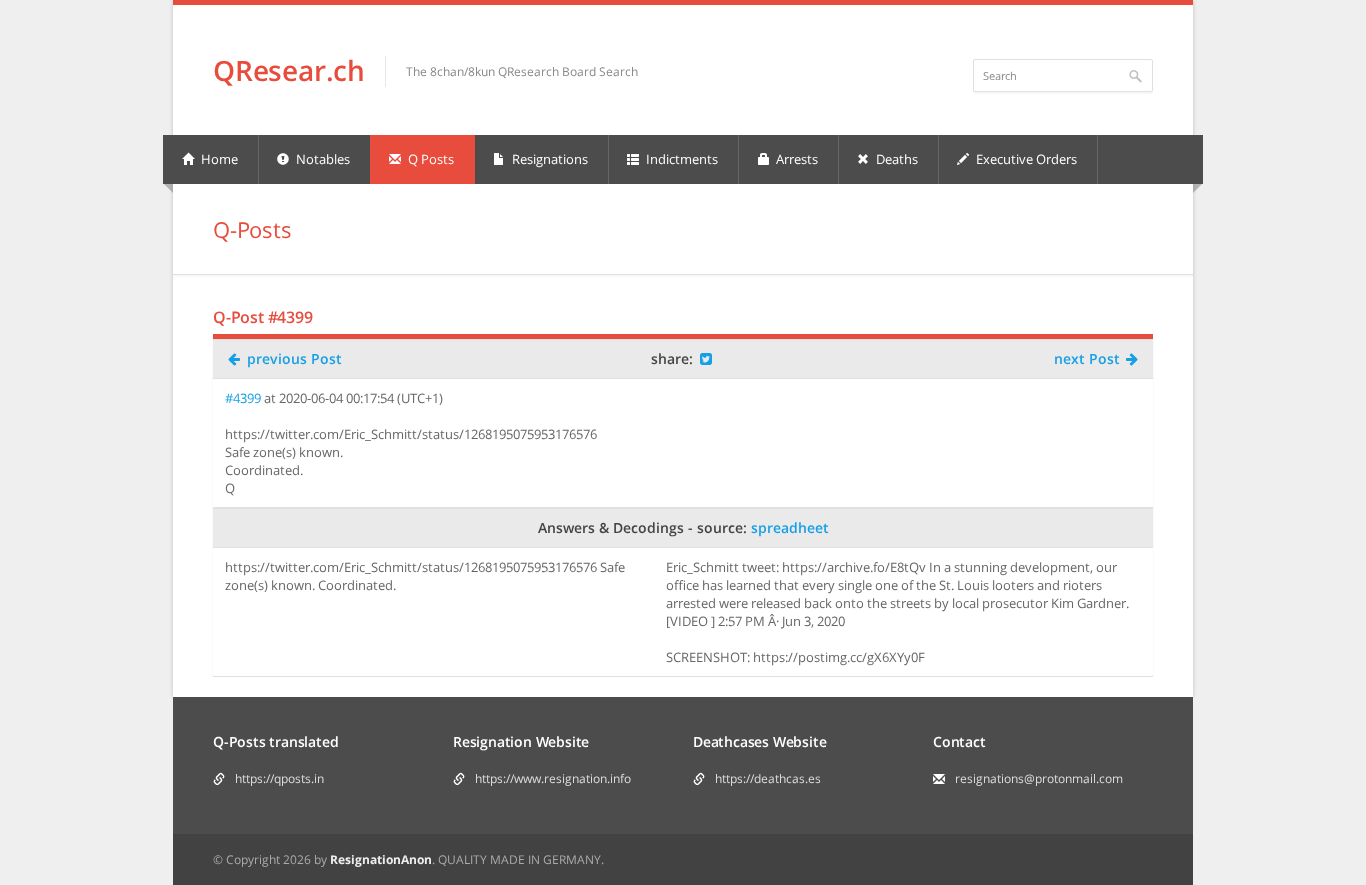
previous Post (292, 358)
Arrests (795, 159)
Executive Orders (1025, 159)
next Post (1089, 358)
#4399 (243, 398)
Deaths (895, 159)
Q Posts (429, 159)
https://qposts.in (279, 778)
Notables (321, 159)
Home (218, 159)
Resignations (548, 159)
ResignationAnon (381, 859)
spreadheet (790, 527)
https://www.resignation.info (553, 778)
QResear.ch (289, 70)
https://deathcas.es (768, 778)
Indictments (680, 159)
